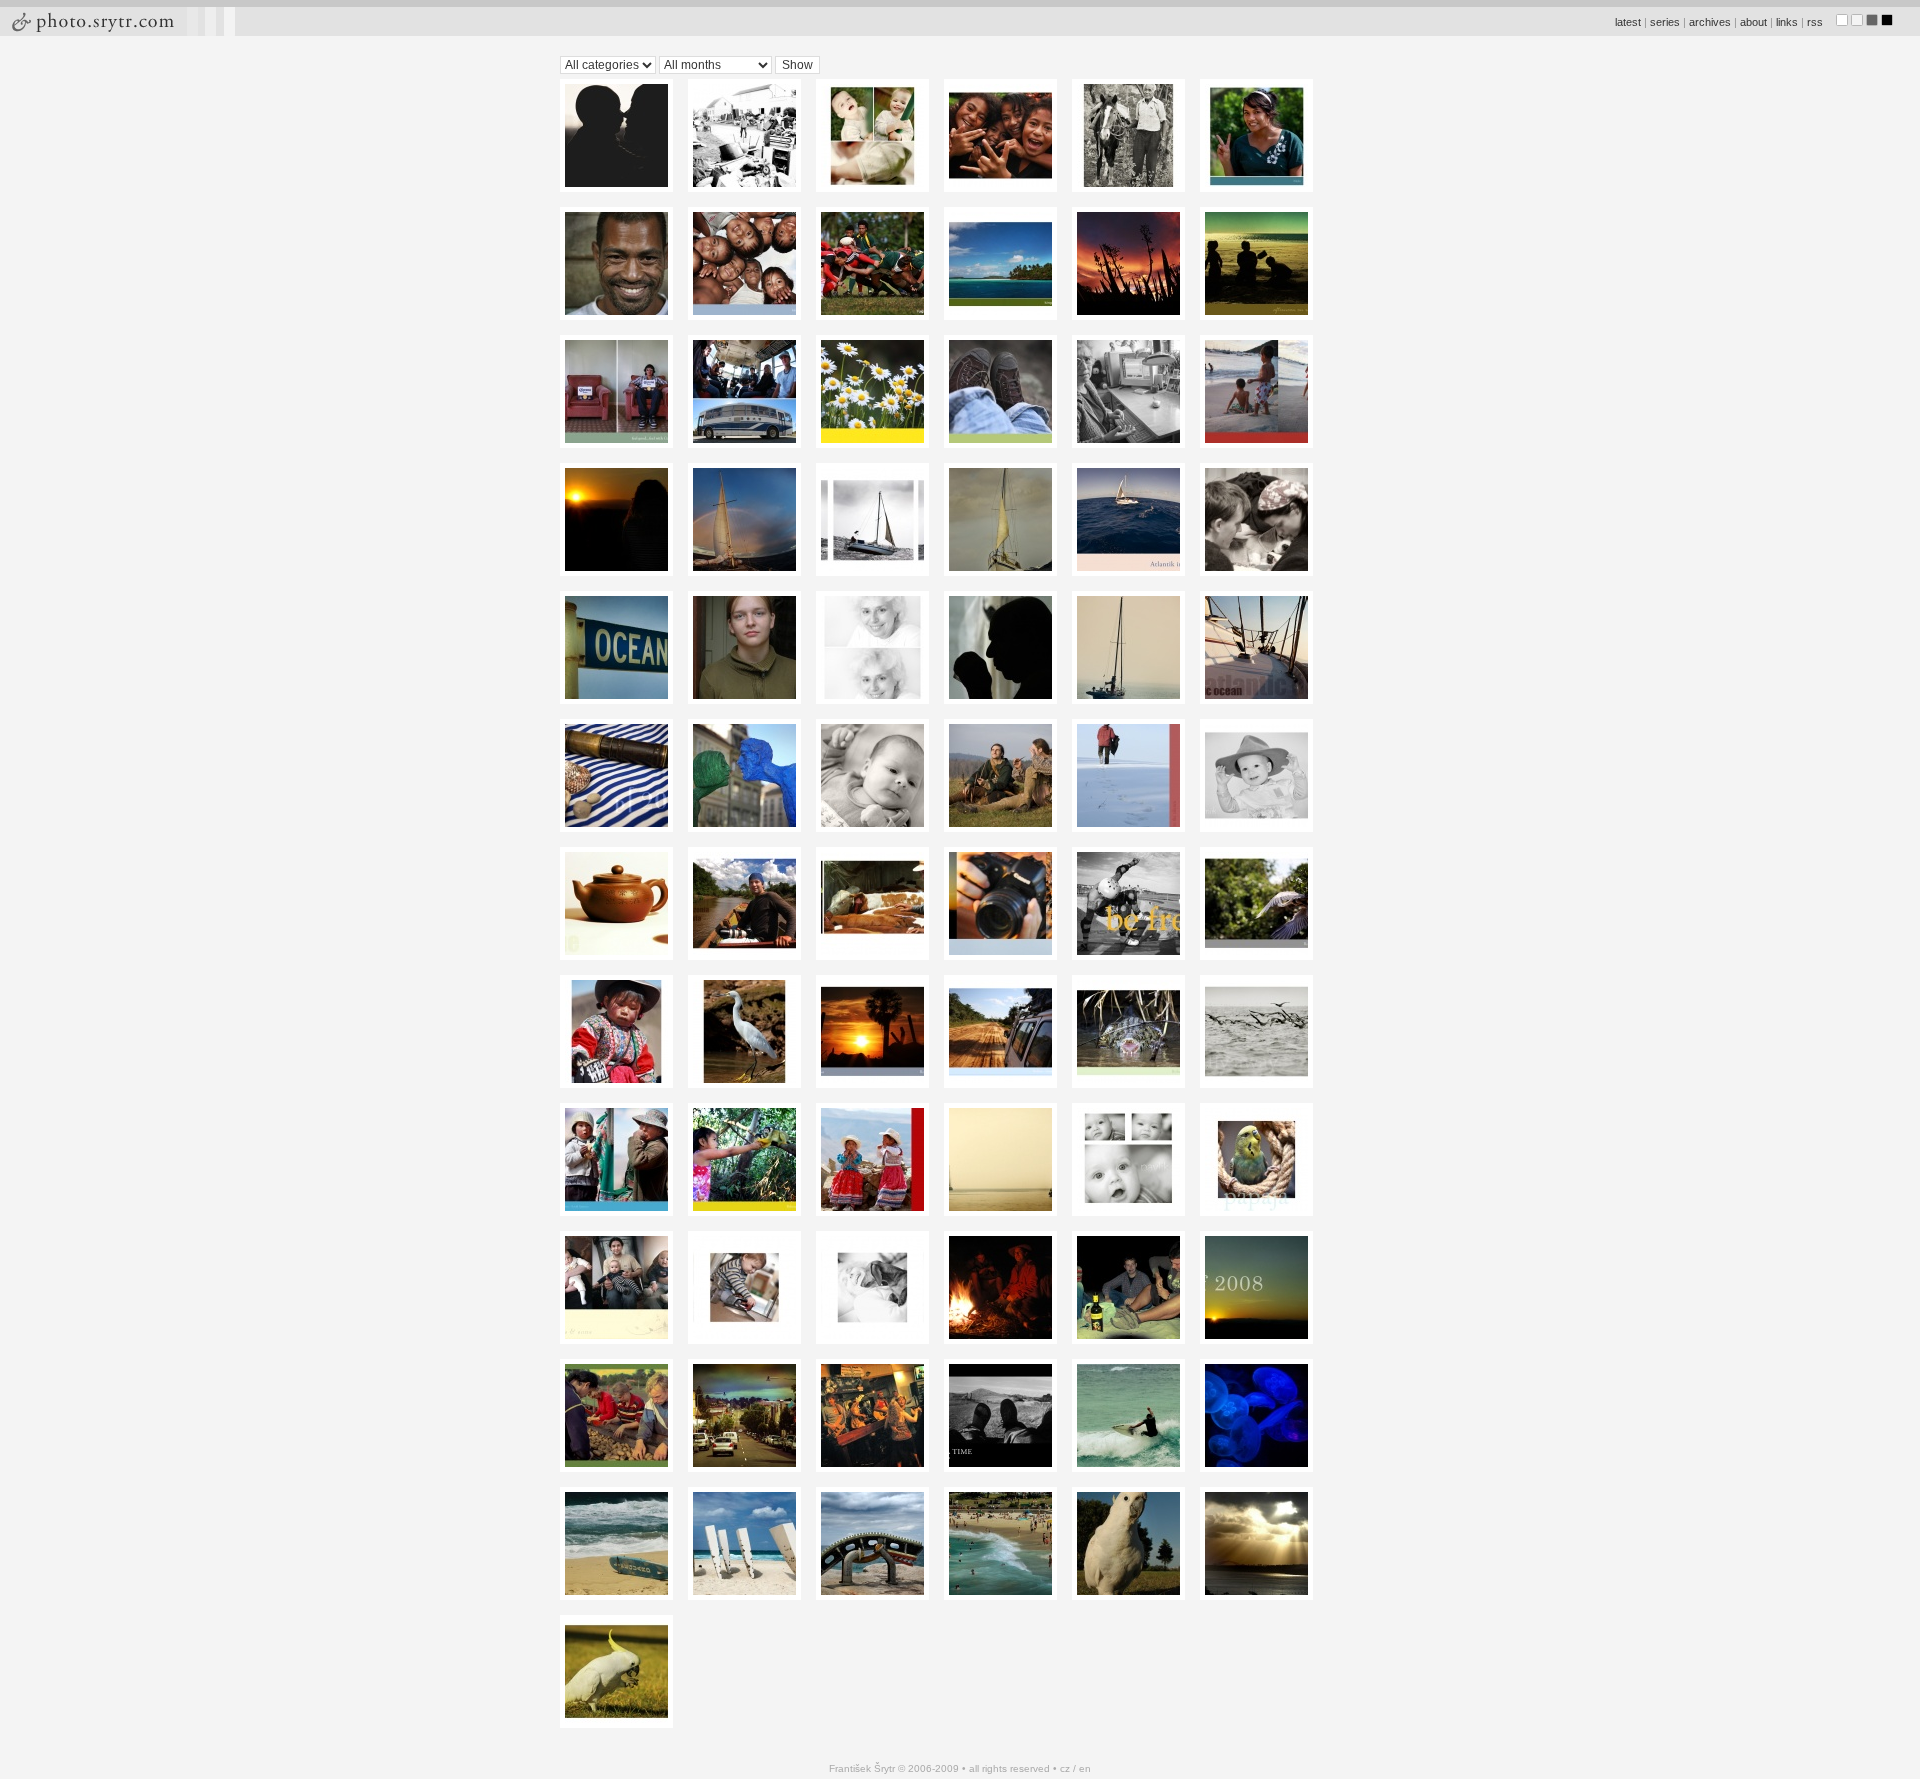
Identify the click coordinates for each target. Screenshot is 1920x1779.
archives (1710, 22)
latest (1628, 22)
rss (1815, 22)
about (1753, 22)
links (1787, 22)
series (1665, 22)
